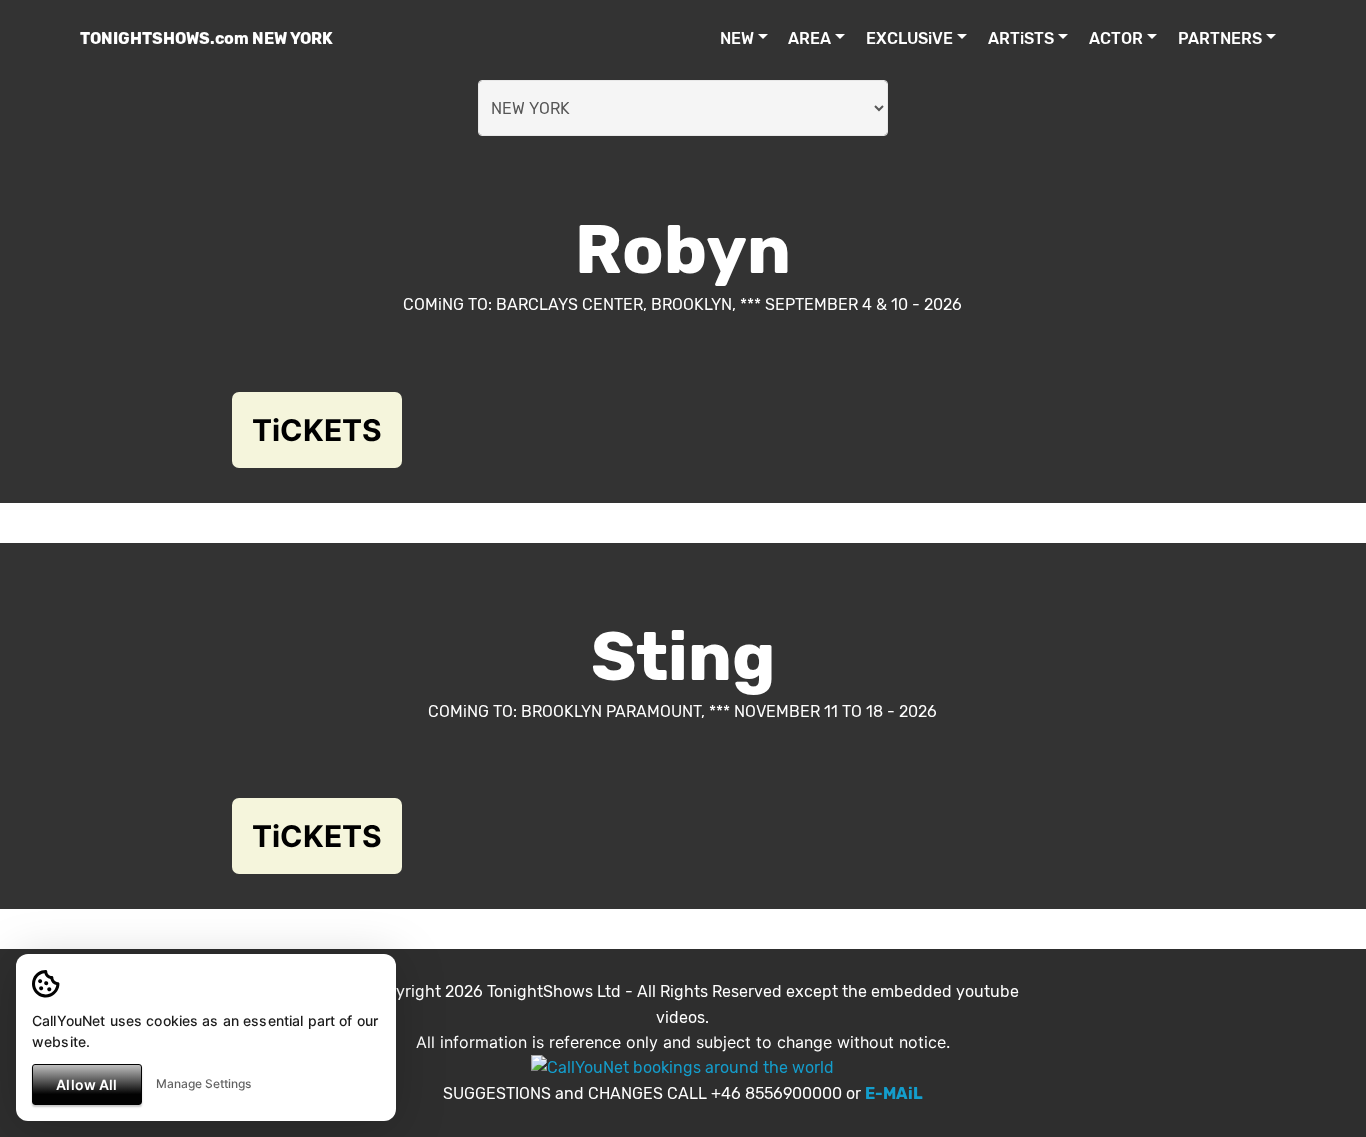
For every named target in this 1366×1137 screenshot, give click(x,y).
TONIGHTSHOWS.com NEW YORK (206, 38)
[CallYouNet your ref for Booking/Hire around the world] (682, 1066)
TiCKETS (317, 430)
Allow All (86, 1084)
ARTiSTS (1021, 38)
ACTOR (1116, 38)
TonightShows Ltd (554, 991)
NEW (737, 38)
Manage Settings (203, 1083)
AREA (809, 38)
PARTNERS (1220, 38)
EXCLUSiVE (909, 38)
